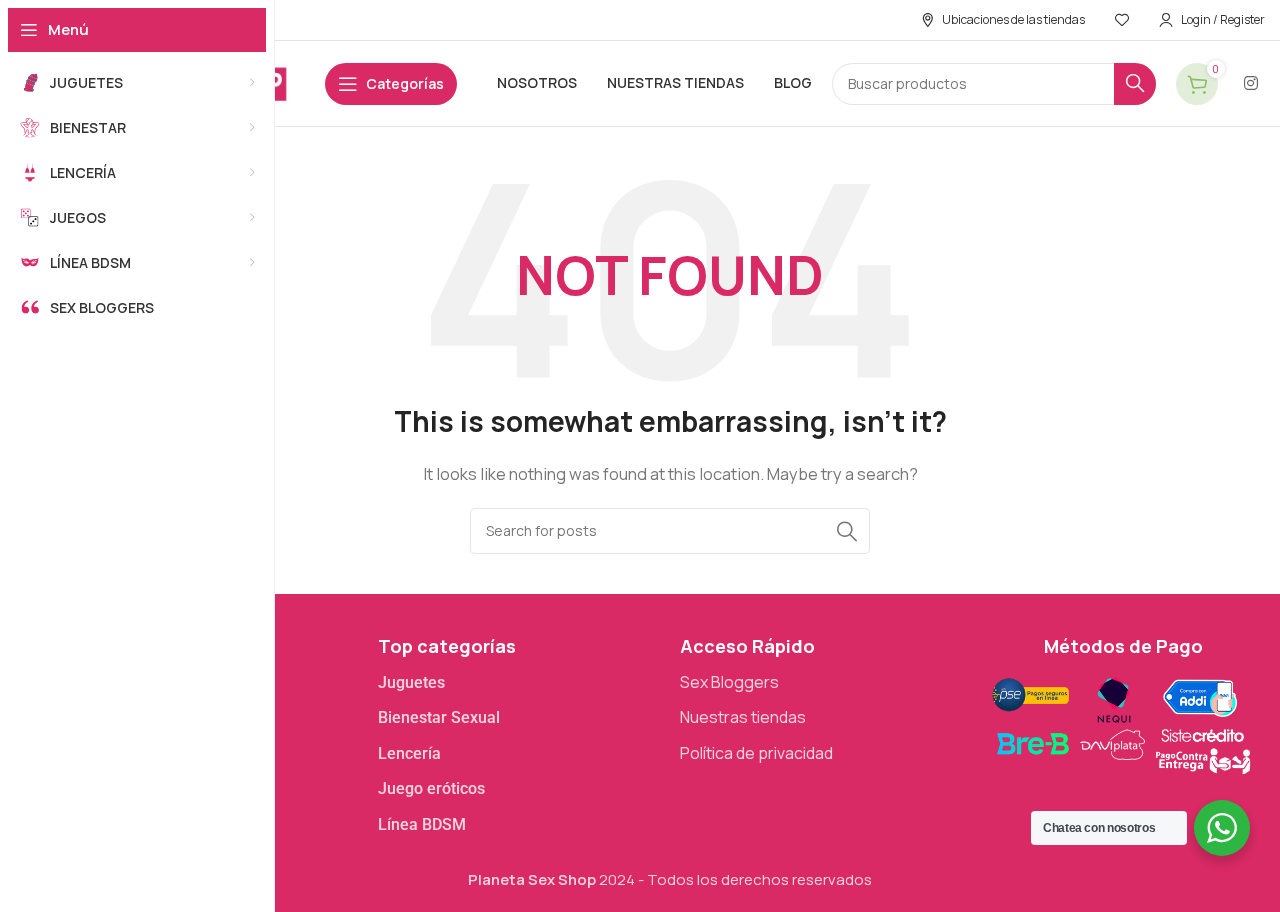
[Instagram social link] (1251, 83)
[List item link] (519, 683)
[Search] (1135, 84)
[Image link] (1120, 722)
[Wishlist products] (1122, 20)
